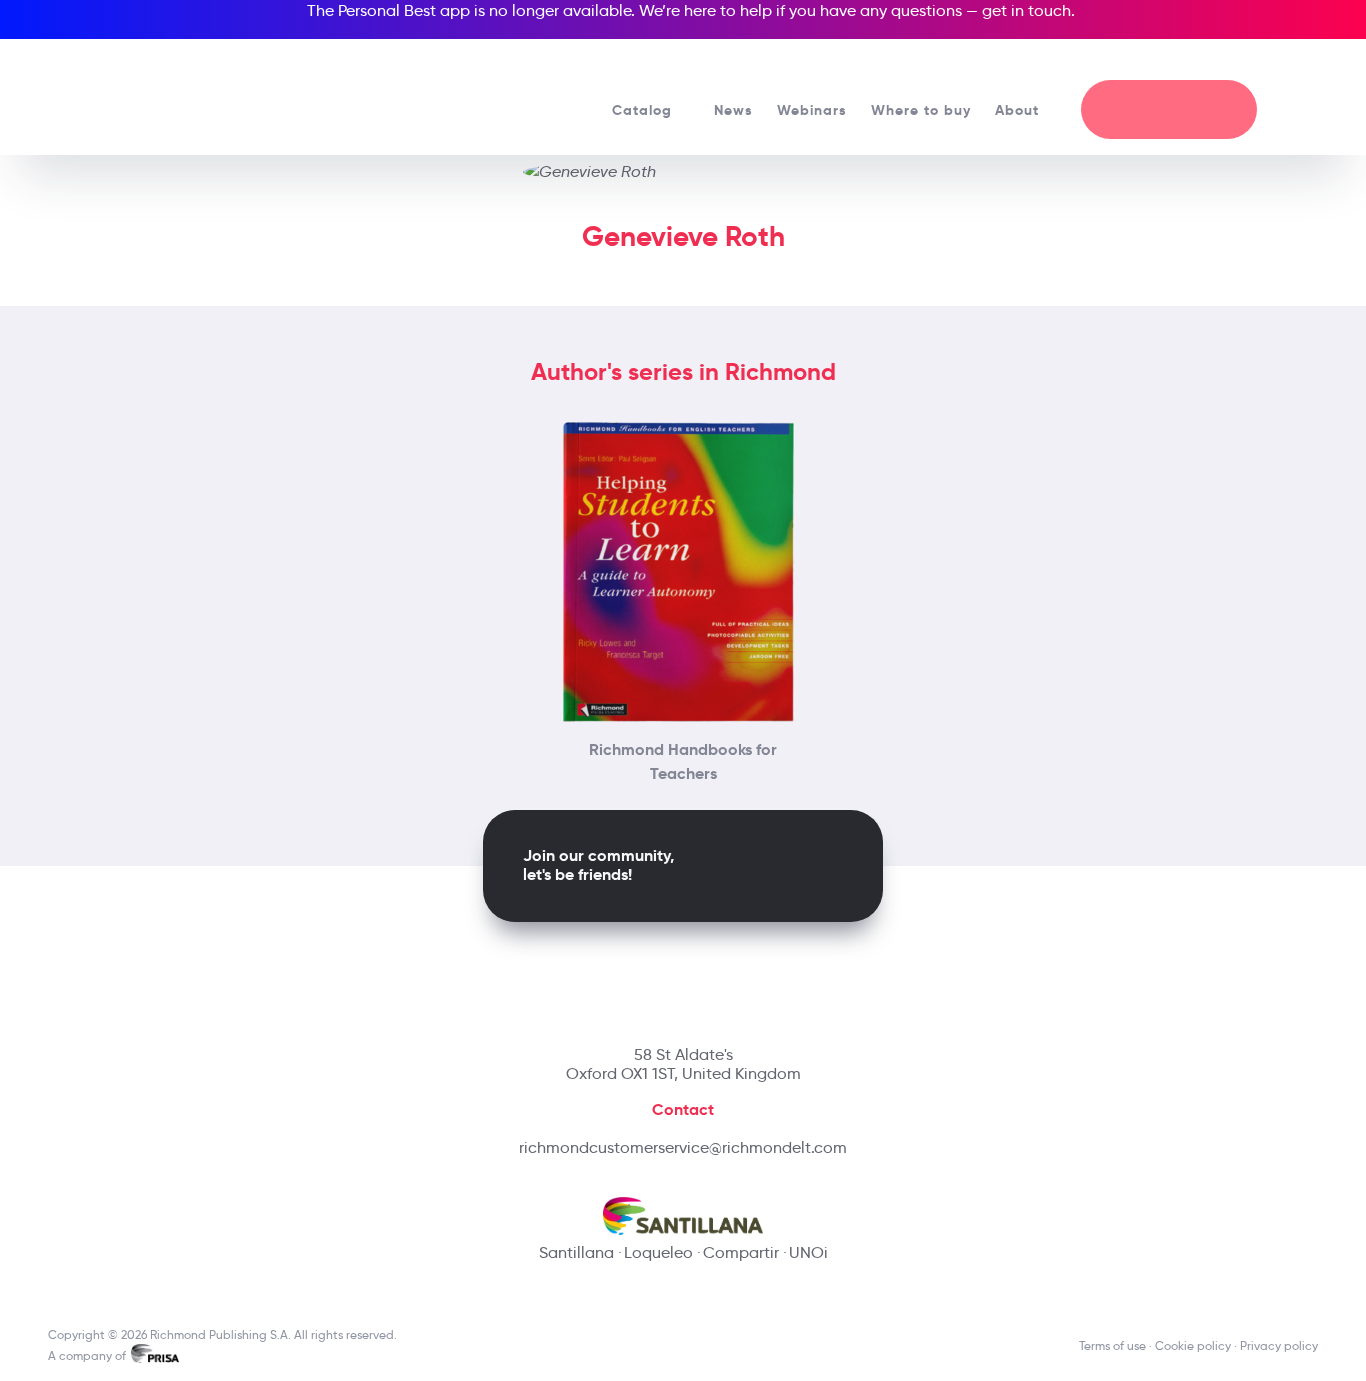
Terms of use (1112, 1345)
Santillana (576, 1252)
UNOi (808, 1252)
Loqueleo (658, 1252)
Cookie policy (1193, 1345)
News (733, 110)
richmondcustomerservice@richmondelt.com (683, 1147)
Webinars (812, 110)
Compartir (741, 1252)
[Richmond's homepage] (197, 89)
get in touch (1026, 10)
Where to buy (921, 110)
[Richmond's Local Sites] (1229, 61)
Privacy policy (1279, 1345)
